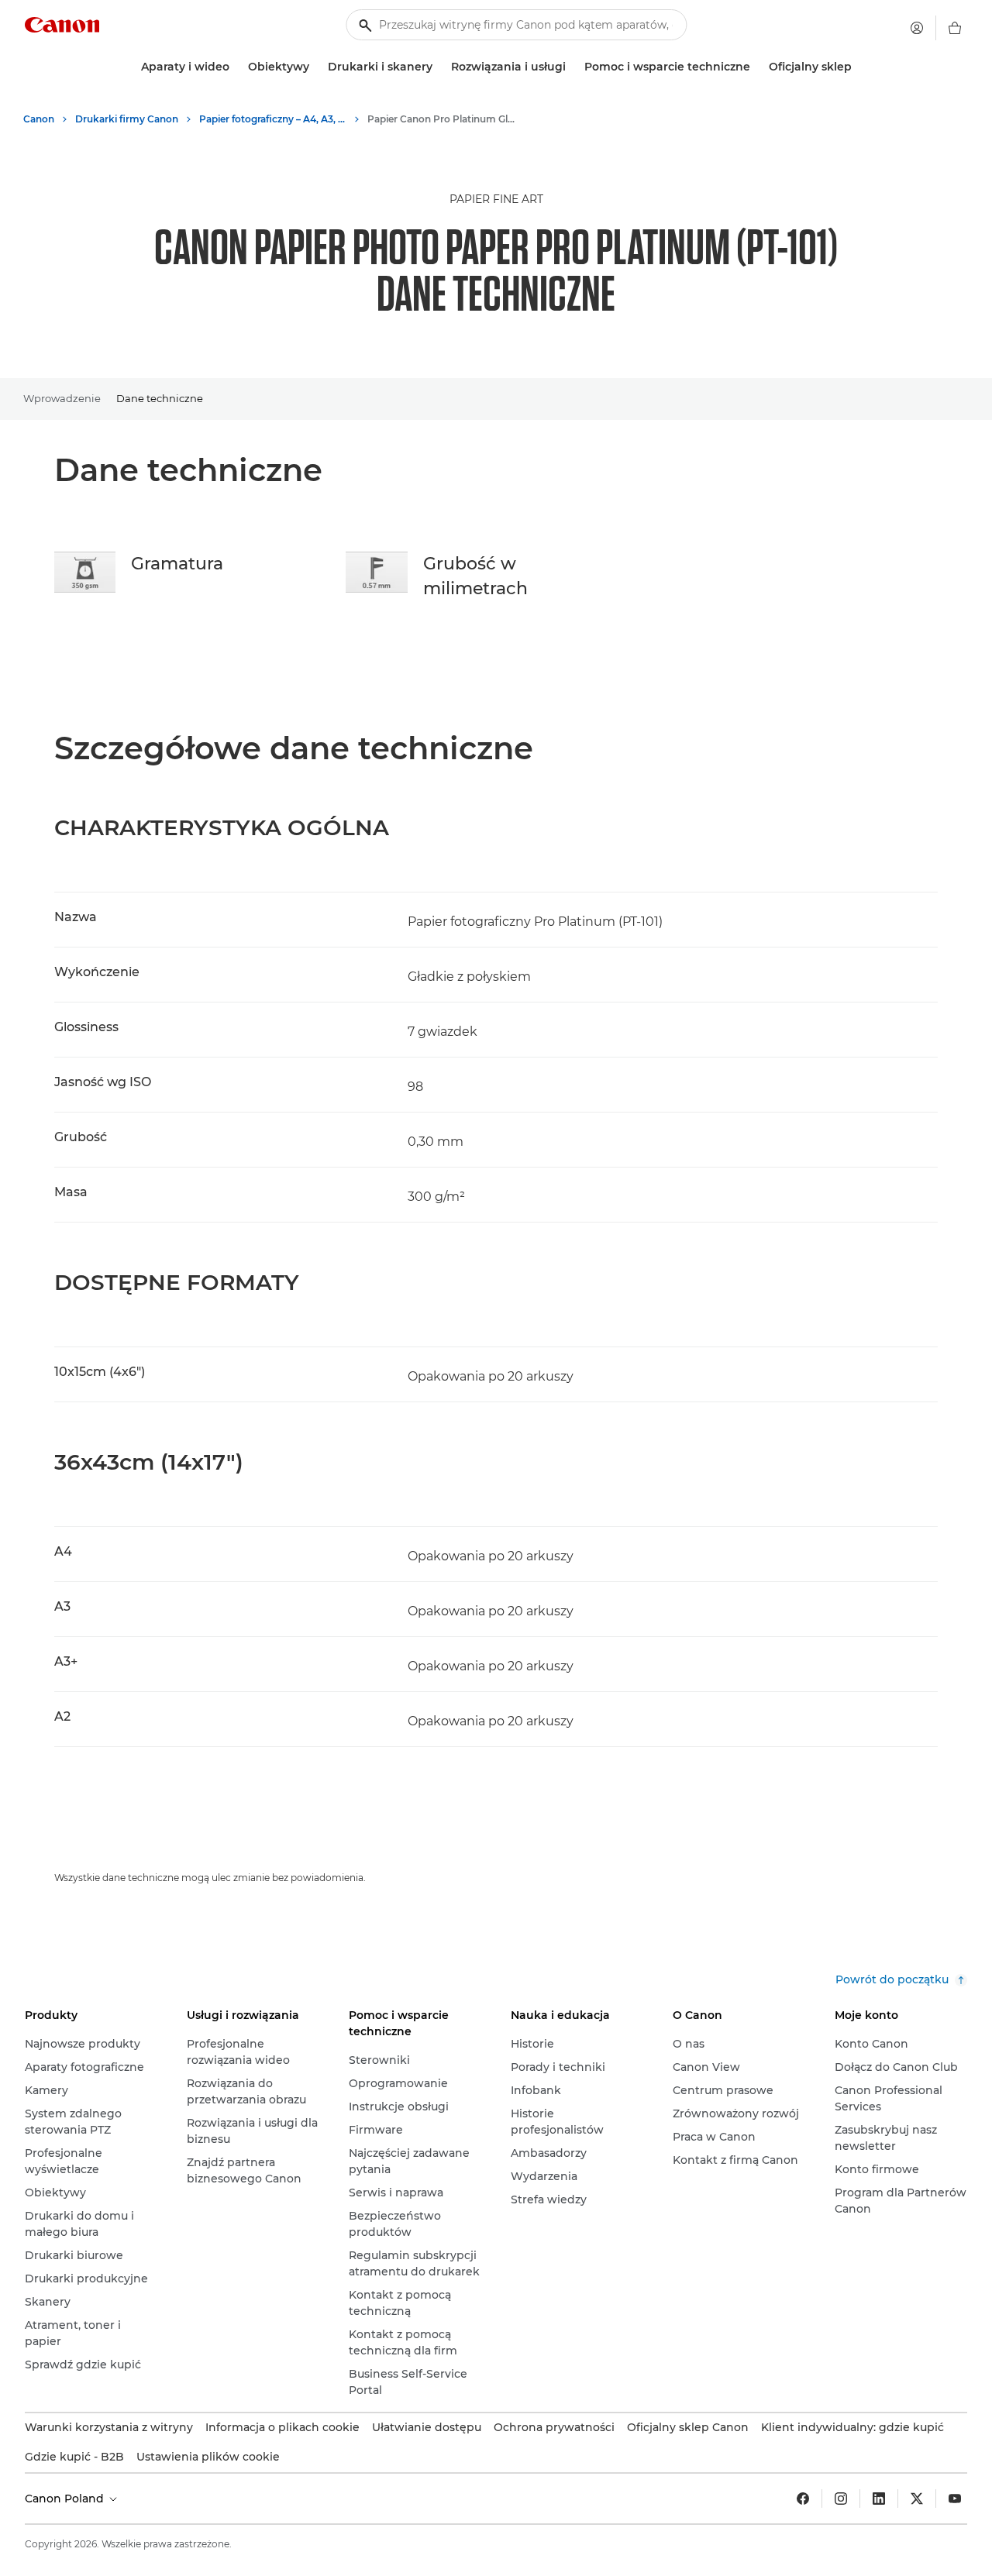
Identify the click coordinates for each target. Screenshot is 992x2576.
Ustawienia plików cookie (208, 2457)
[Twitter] (917, 2499)
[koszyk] (955, 28)
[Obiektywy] (315, 67)
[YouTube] (955, 2499)
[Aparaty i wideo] (236, 67)
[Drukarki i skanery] (439, 67)
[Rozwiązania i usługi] (572, 67)
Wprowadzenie (62, 398)
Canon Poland (66, 2499)
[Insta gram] (841, 2499)
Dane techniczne (160, 398)
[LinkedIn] (879, 2499)
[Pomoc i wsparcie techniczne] (756, 67)
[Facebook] (803, 2499)
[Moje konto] (917, 28)
